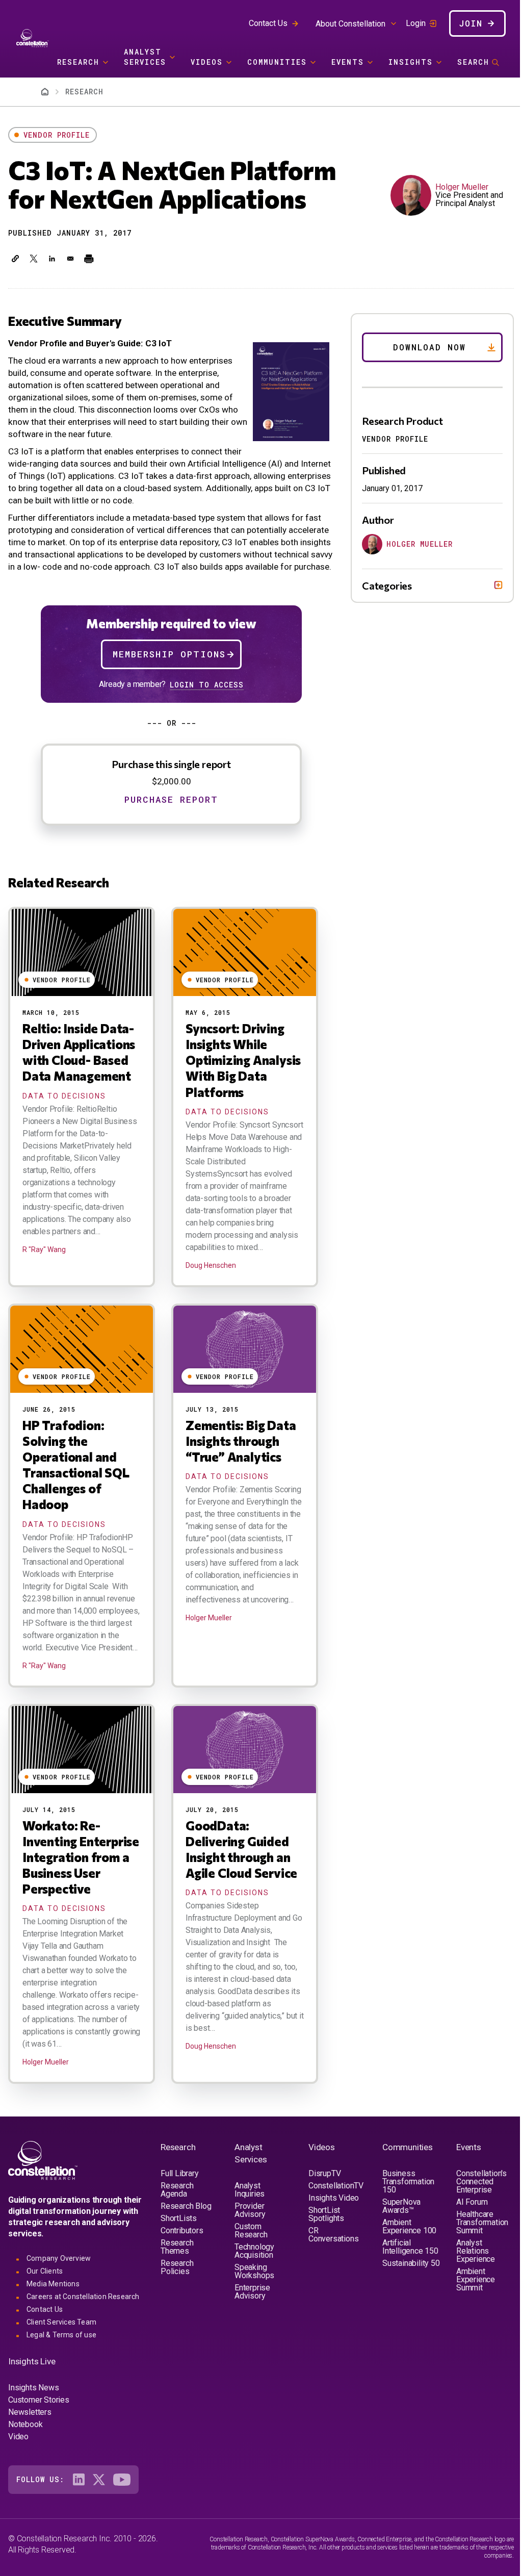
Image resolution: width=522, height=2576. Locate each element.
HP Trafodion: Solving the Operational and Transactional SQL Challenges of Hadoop (76, 1465)
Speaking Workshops (253, 2305)
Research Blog (186, 2240)
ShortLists (179, 2252)
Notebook (25, 2458)
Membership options (169, 654)
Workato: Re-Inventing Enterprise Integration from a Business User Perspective (81, 1857)
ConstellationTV (333, 2219)
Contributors (182, 2264)
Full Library (180, 2207)
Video (18, 2470)
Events (348, 62)
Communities (277, 62)
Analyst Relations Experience (469, 2285)
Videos (207, 62)
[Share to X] (34, 259)
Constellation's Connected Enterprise (475, 2215)
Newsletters (30, 2446)
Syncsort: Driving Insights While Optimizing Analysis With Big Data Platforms (243, 1060)
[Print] (89, 259)
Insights (411, 62)
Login (416, 23)
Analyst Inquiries (248, 2223)
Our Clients (45, 2305)
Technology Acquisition (253, 2285)
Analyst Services (145, 57)
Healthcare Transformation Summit (476, 2256)
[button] (15, 259)
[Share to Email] (70, 259)
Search (473, 62)
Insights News (33, 2421)
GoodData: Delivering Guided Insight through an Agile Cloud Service (241, 1849)
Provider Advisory (248, 2244)
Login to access (207, 685)
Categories (379, 585)
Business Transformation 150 (404, 2215)
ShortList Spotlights (323, 2248)
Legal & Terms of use (61, 2368)
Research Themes (177, 2280)
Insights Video (331, 2231)
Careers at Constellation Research (83, 2330)
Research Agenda (177, 2223)
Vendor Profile (57, 135)
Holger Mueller (462, 187)
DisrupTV (321, 2207)
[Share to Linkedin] (52, 259)
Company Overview (59, 2292)
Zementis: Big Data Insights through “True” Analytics (241, 1441)
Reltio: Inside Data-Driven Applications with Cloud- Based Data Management (79, 1052)
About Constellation (350, 24)
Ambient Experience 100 (405, 2260)
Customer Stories (39, 2433)
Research (78, 62)
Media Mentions (53, 2317)
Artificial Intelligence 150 (406, 2280)
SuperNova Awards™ (397, 2240)
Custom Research (249, 2264)
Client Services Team (61, 2356)
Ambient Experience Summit (469, 2313)
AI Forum (466, 2236)
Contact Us (268, 23)
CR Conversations (330, 2268)
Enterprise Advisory (251, 2325)
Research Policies (177, 2301)
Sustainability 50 (401, 2301)
